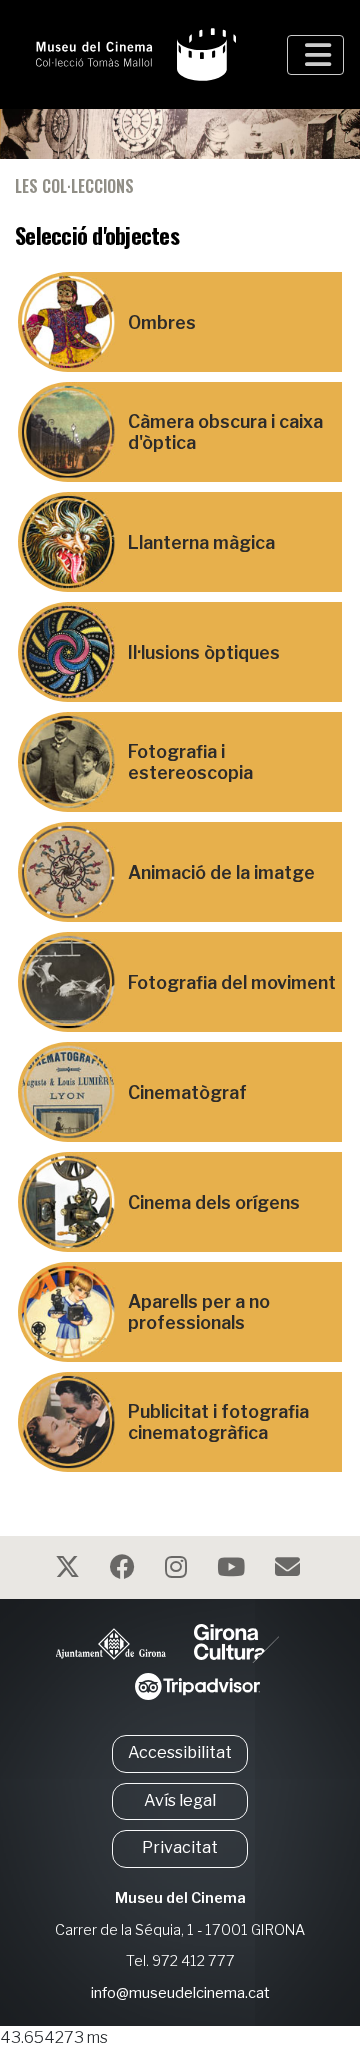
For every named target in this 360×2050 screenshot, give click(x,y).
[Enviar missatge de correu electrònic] (290, 1570)
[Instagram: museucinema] (178, 1570)
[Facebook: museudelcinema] (125, 1570)
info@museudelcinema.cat (180, 1993)
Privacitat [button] (180, 1847)
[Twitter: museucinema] (70, 1570)
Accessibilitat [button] (180, 1752)
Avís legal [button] (180, 1800)
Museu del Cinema (180, 1898)
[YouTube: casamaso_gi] (233, 1570)
